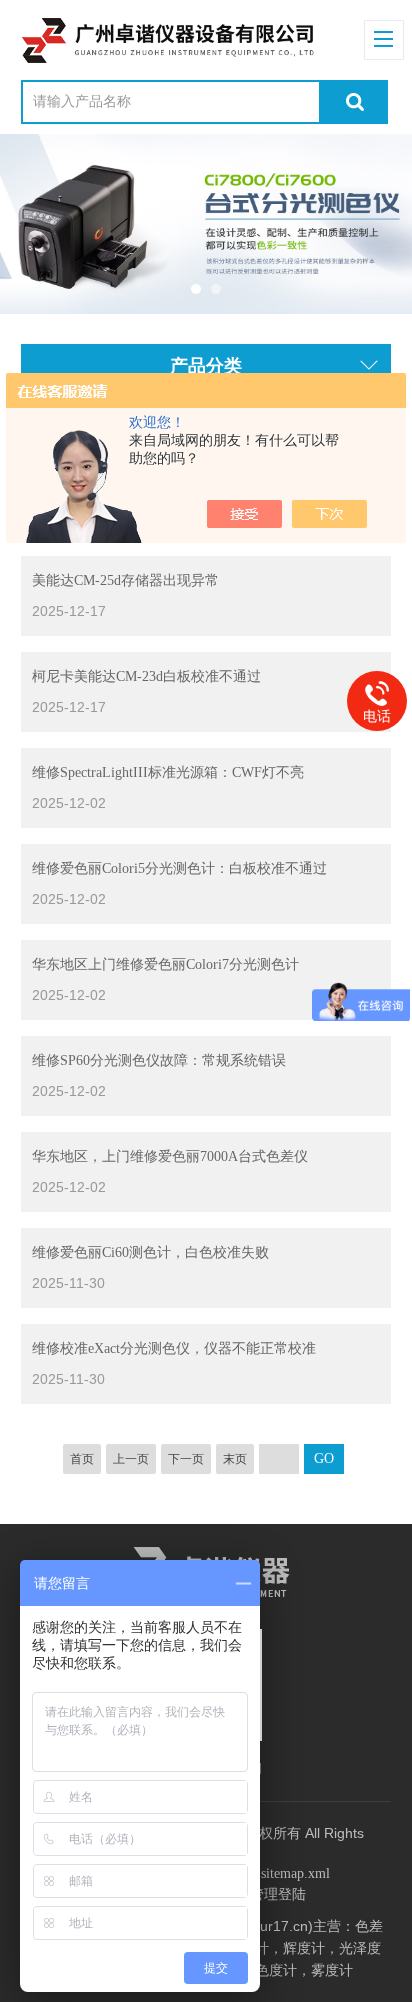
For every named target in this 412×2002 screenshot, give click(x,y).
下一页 (186, 1459)
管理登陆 (278, 1894)
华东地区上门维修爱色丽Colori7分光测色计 (165, 964)
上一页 (131, 1459)
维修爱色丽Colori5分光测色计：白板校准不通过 (179, 868)
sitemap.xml (295, 1873)
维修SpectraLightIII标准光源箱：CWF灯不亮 (168, 772)
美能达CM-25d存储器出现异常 (125, 580)
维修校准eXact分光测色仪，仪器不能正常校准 (174, 1348)
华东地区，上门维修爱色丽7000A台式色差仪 (170, 1156)
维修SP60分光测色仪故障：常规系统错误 (159, 1060)
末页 (235, 1459)
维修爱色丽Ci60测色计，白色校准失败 (150, 1252)
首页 (82, 1459)
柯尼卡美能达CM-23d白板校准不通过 (146, 676)
